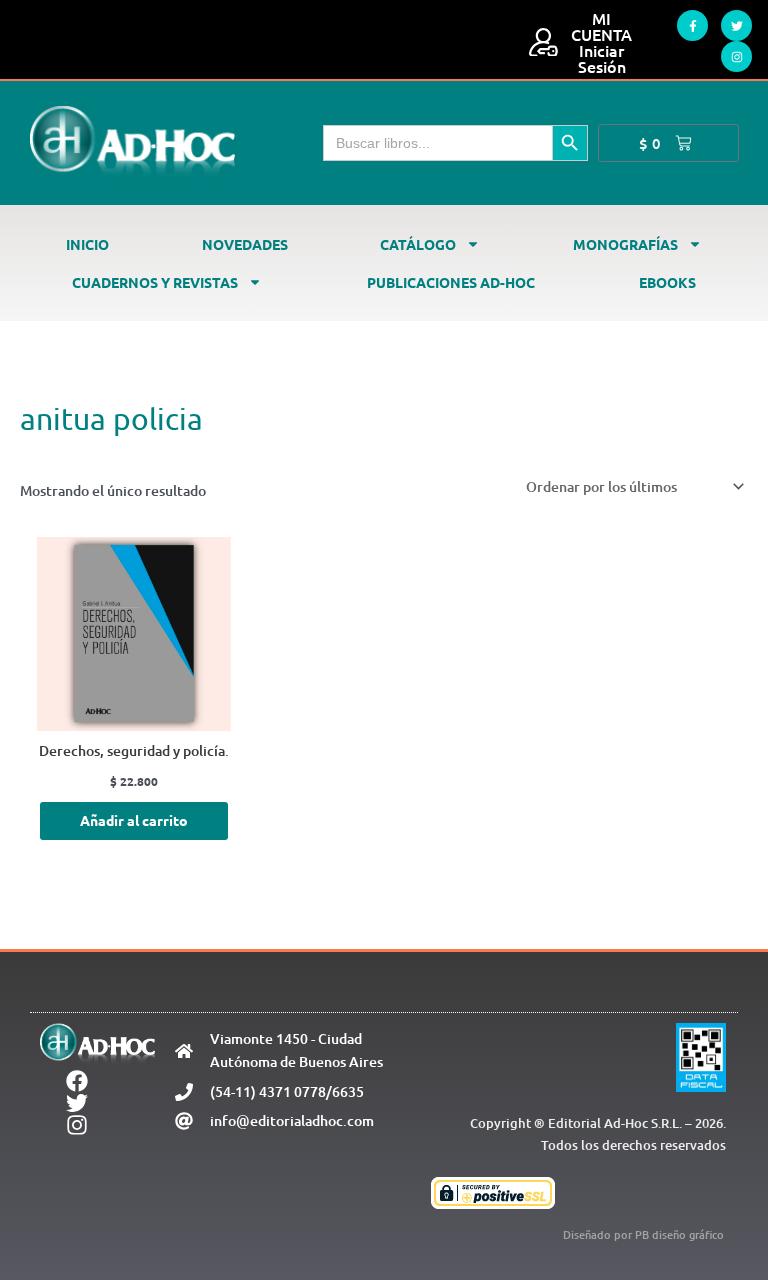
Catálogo (418, 244)
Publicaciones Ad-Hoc (451, 282)
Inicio (87, 244)
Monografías (625, 244)
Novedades (245, 244)
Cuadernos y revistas (155, 282)
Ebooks (667, 282)
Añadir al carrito (134, 820)
